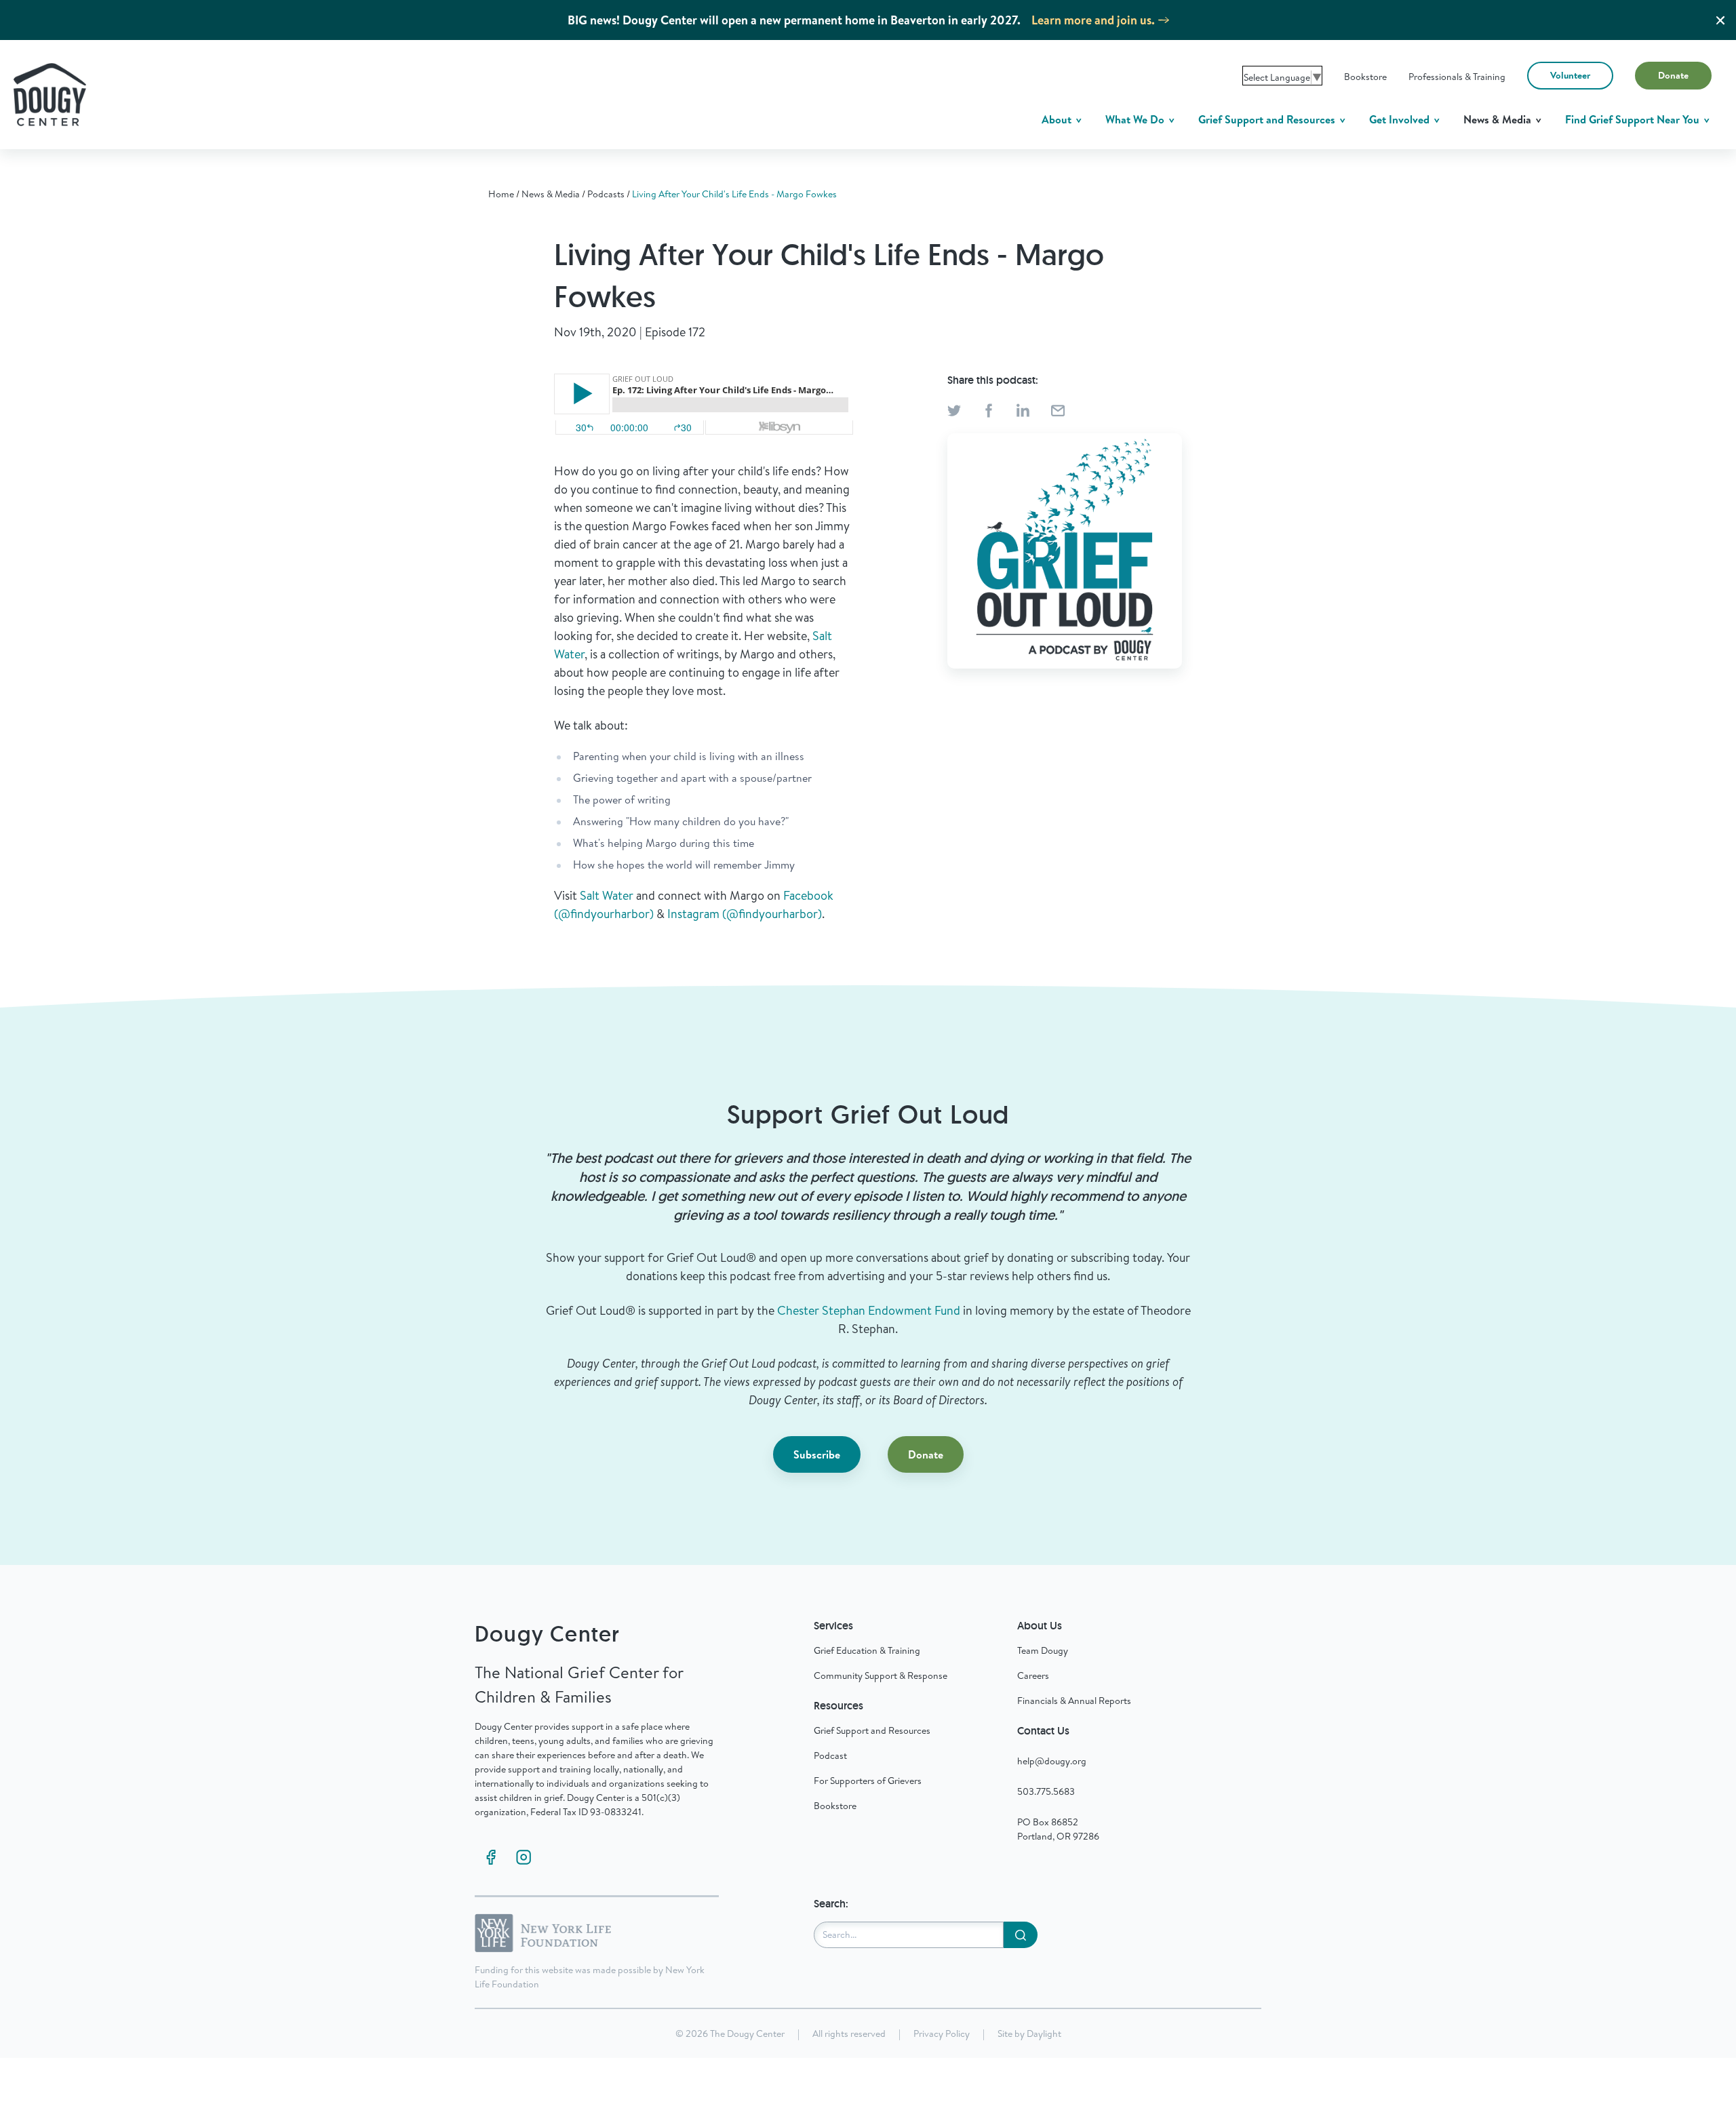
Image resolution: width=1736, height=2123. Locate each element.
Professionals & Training (1457, 77)
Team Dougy (1043, 1650)
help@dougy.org (1052, 1761)
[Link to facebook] (491, 1857)
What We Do (1136, 119)
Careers (1033, 1675)
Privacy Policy (942, 2033)
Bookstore (1365, 77)
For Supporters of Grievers (868, 1781)
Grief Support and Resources (1268, 119)
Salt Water (607, 895)
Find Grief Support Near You (1634, 119)
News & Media (1499, 119)
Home (501, 194)
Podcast (830, 1755)
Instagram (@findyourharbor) (745, 914)
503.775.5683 (1046, 1791)
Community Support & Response (881, 1675)
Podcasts (606, 194)
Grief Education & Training (867, 1650)
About (1058, 119)
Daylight (1044, 2033)
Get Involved (1401, 119)
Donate (1673, 75)
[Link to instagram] (524, 1857)
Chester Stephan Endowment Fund (869, 1310)
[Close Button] (1720, 20)
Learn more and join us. (1093, 20)
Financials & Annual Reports (1074, 1701)
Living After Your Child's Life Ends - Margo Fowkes (734, 194)
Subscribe (817, 1454)
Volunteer (1570, 75)
